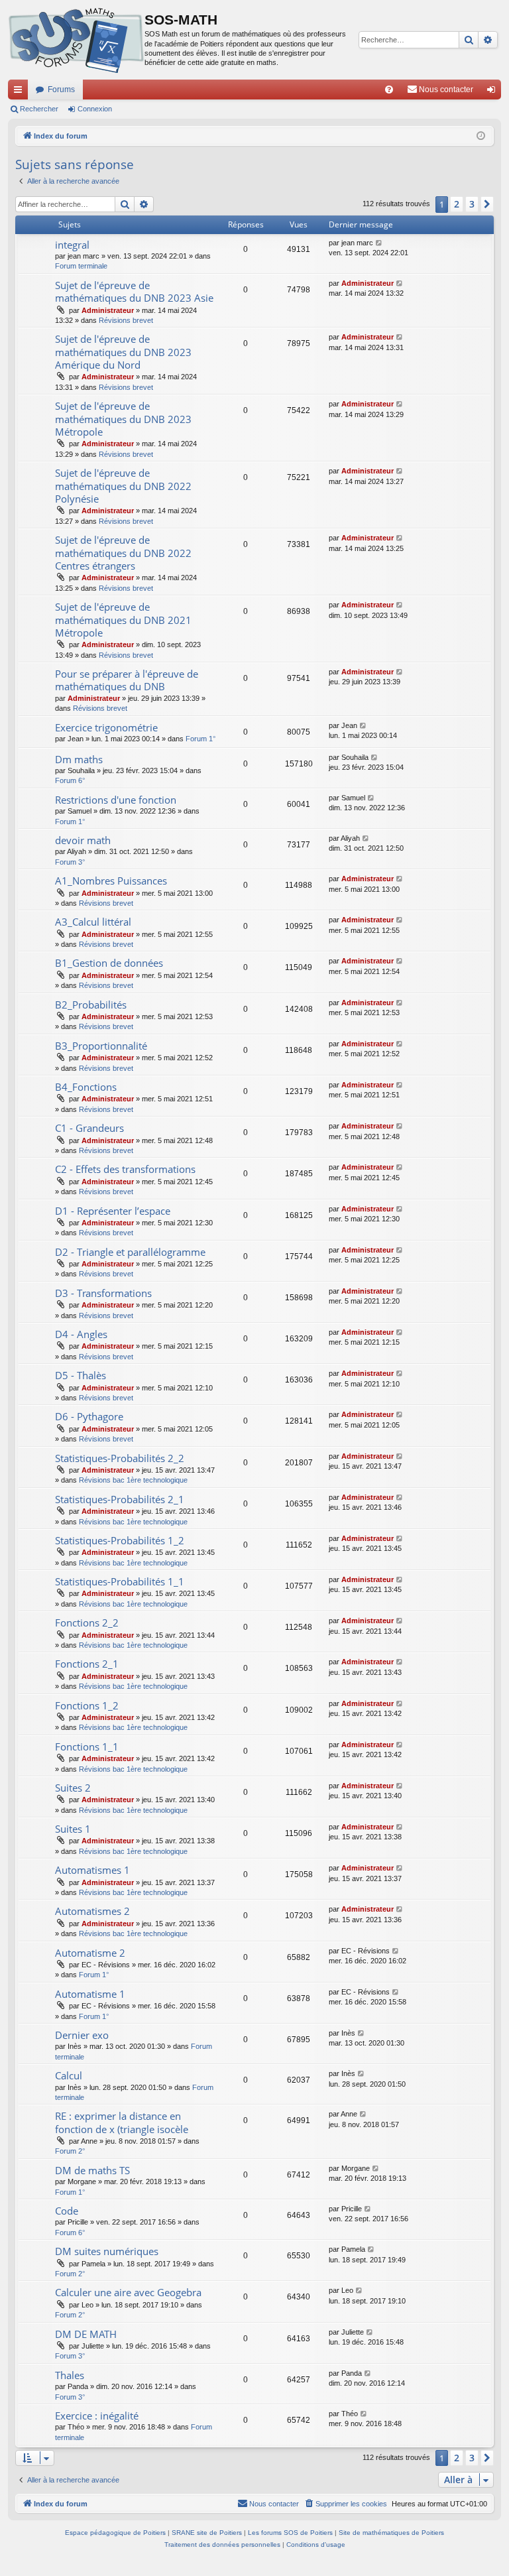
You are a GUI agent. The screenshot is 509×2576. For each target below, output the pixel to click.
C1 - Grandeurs (89, 1128)
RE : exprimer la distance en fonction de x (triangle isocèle (122, 2122)
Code (67, 2211)
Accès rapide (21, 92)
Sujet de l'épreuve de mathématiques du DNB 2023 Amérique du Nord (123, 352)
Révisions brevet (126, 320)
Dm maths (79, 759)
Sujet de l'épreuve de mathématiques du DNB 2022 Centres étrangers (123, 553)
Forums (61, 90)
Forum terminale (81, 266)
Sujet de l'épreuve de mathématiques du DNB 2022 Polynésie (123, 486)
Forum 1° (200, 739)
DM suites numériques (107, 2251)
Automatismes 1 (92, 1870)
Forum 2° (70, 2151)
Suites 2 (73, 1788)
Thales (70, 2375)
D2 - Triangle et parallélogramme (130, 1252)
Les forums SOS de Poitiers (290, 2533)
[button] (487, 204)
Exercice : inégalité (97, 2416)
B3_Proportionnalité (101, 1046)
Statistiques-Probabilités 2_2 (120, 1458)
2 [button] (457, 204)
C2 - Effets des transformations (125, 1169)
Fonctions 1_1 (87, 1747)
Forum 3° (70, 862)
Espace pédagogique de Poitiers (115, 2533)
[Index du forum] (76, 40)
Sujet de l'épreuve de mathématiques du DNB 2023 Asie (134, 291)
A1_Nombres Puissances (111, 881)
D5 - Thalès (81, 1375)
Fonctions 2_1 (87, 1664)
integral (72, 245)
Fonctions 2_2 (87, 1623)
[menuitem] (389, 90)
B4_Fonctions (86, 1087)
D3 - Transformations (103, 1293)
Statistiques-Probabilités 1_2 (120, 1540)
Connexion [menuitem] (494, 92)
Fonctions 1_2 (87, 1705)
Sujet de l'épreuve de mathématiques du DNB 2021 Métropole (123, 620)
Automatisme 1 (90, 1994)
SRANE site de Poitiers (207, 2533)
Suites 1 (73, 1829)
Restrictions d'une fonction (116, 800)
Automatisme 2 (90, 1953)
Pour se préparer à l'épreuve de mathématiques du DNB (127, 680)
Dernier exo (82, 2035)
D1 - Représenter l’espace (113, 1211)
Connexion (95, 109)
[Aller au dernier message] (379, 243)
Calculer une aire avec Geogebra (128, 2292)
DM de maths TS (92, 2170)
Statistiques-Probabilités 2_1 (120, 1499)
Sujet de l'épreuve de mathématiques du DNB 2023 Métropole (123, 419)
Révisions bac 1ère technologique (133, 1480)
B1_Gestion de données (109, 963)
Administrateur (108, 310)
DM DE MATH (86, 2334)
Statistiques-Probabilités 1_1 (120, 1581)
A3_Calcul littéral (93, 922)
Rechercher (39, 109)
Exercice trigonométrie (106, 727)
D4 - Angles (81, 1334)
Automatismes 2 (92, 1911)
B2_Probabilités (91, 1005)
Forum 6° (70, 780)
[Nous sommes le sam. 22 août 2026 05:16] (481, 136)
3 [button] (472, 204)
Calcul (69, 2075)
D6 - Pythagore (89, 1416)
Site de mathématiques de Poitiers (391, 2533)
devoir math (83, 840)
